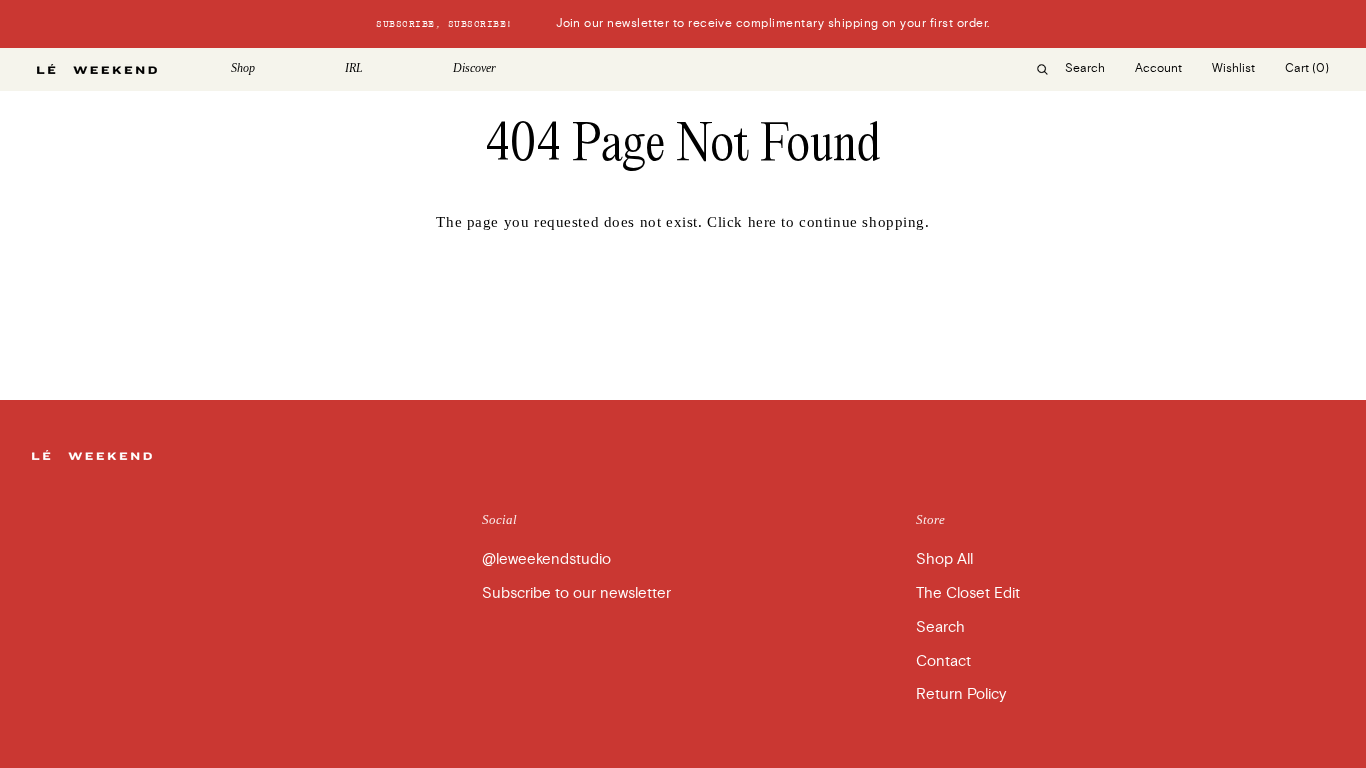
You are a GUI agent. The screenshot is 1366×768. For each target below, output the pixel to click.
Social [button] (499, 519)
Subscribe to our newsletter (576, 593)
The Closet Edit (968, 593)
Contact (943, 661)
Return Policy (961, 694)
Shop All (944, 559)
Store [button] (930, 519)
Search (940, 627)
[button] (273, 69)
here (762, 222)
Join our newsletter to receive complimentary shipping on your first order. (682, 23)
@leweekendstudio (546, 559)
